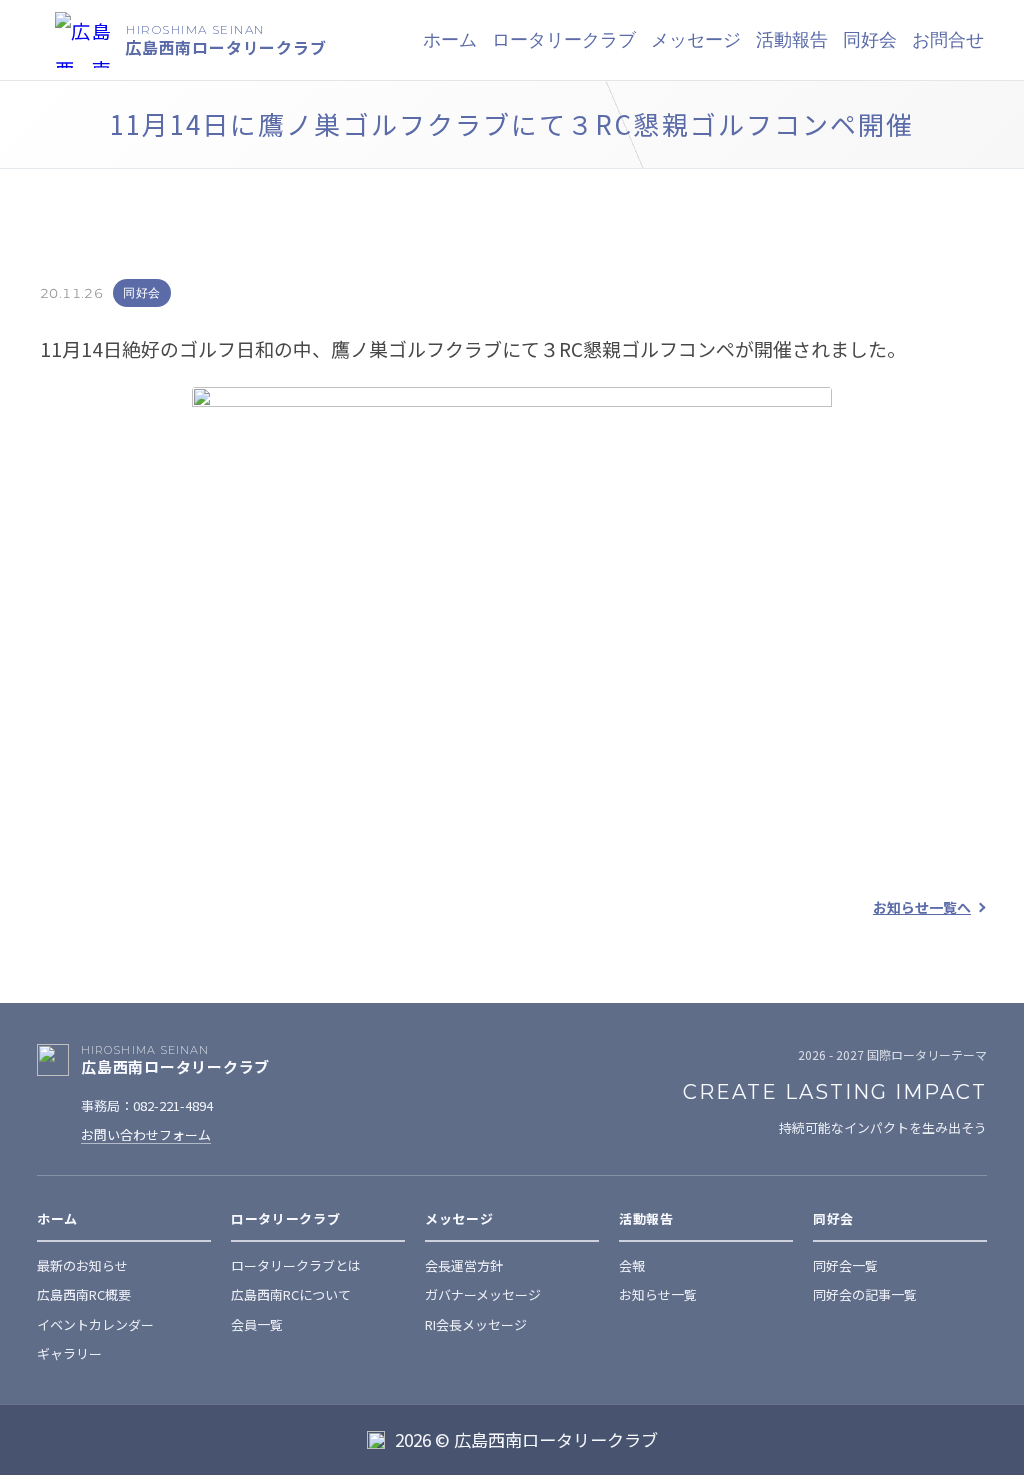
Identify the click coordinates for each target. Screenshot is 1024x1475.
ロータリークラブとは (296, 1265)
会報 (632, 1265)
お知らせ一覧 (658, 1294)
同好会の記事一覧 (865, 1294)
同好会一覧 (845, 1265)
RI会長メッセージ (476, 1324)
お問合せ (948, 40)
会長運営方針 (464, 1265)
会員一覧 (257, 1324)
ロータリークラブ (564, 40)
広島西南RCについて (291, 1294)
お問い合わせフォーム (146, 1134)
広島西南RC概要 (84, 1294)
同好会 (142, 292)
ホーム (450, 40)
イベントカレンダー (95, 1324)
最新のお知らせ (82, 1265)
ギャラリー (69, 1353)
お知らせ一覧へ (922, 907)
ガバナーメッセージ (483, 1294)
